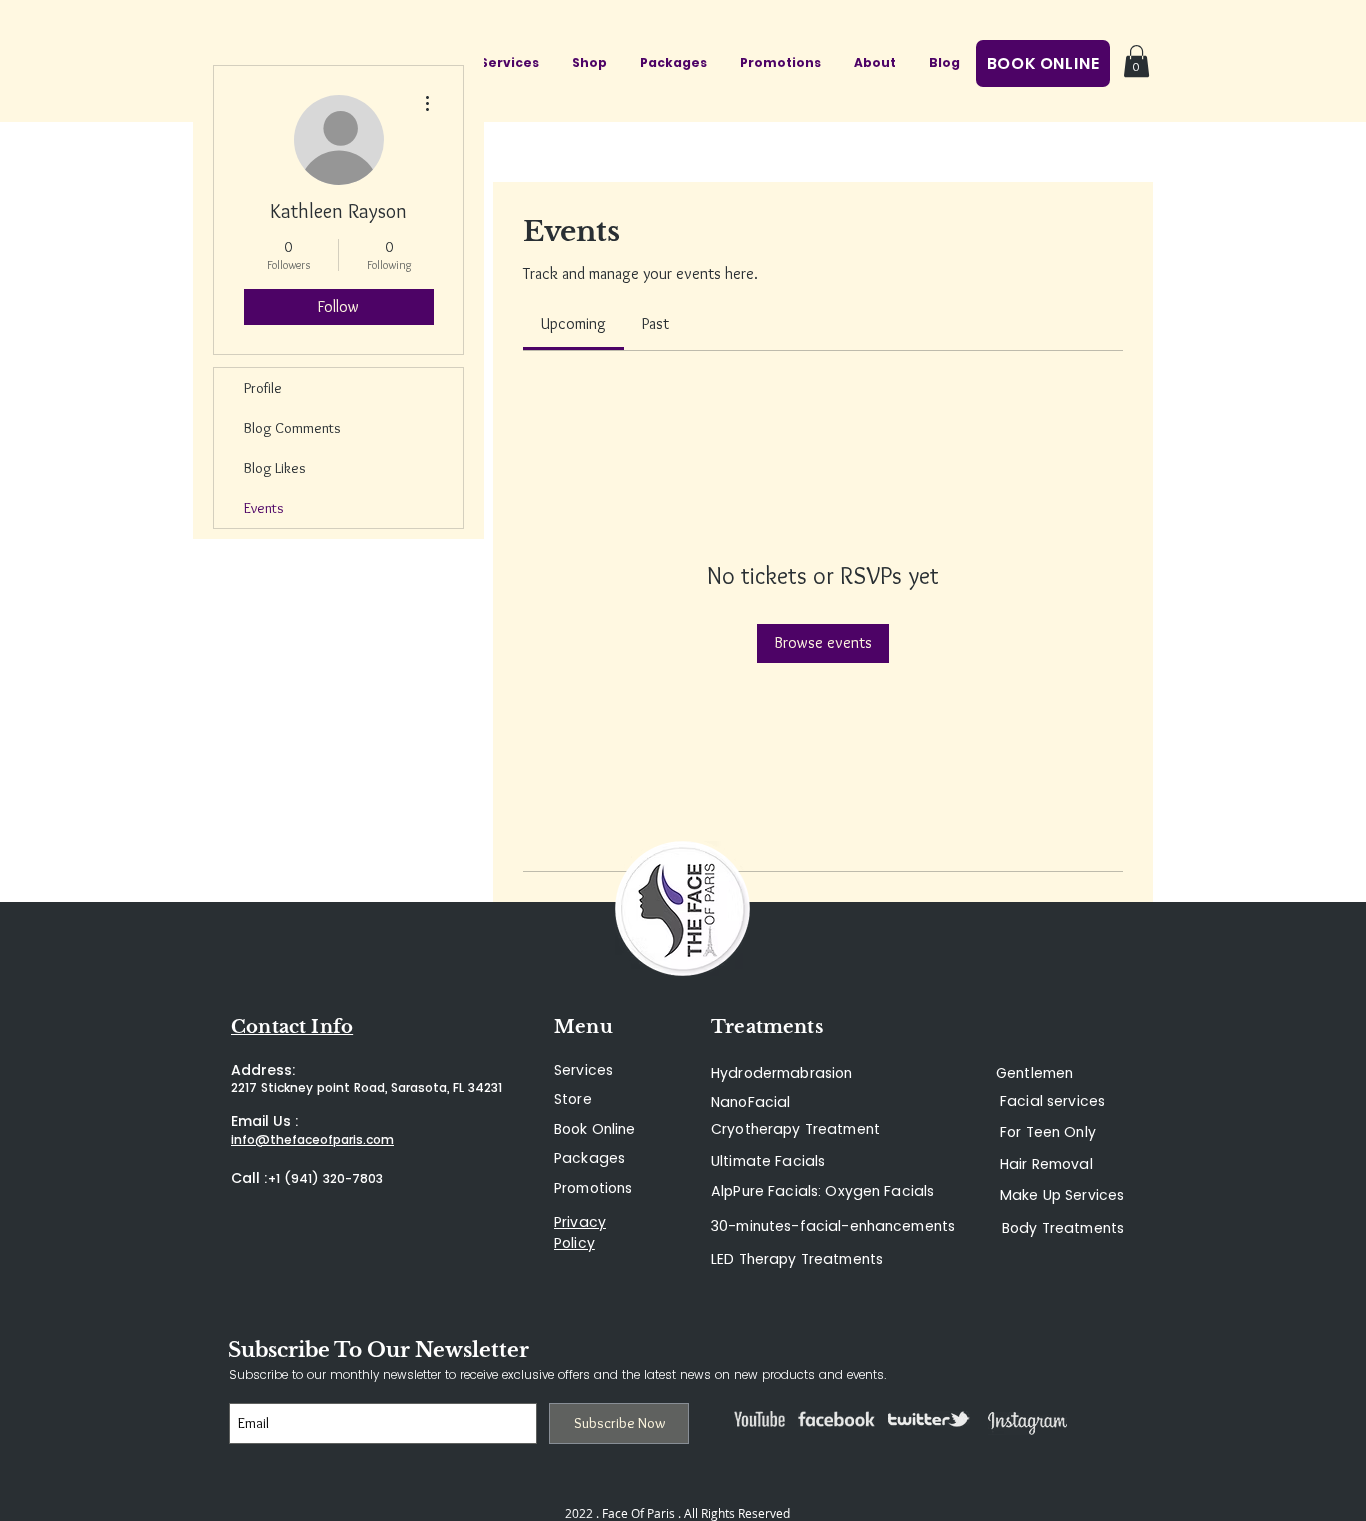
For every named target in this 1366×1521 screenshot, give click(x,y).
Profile (263, 388)
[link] (573, 323)
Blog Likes (275, 468)
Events (264, 508)
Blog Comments (292, 428)
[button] (1136, 61)
